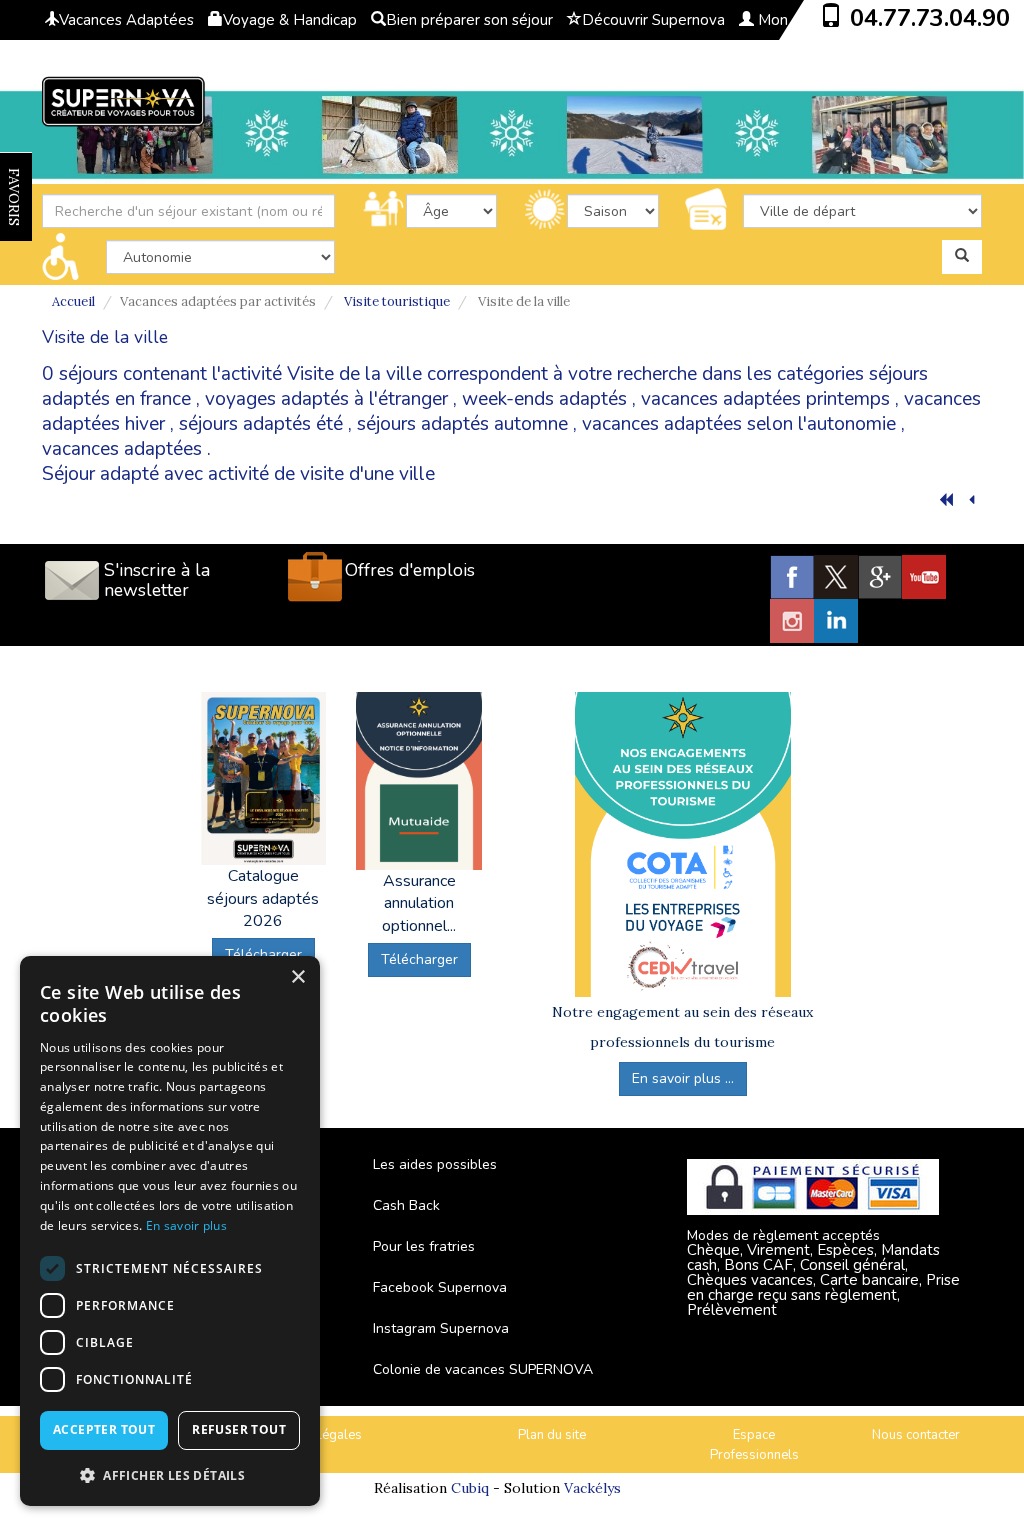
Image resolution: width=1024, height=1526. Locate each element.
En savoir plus (186, 1225)
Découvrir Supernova (653, 20)
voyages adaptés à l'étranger (326, 399)
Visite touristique (397, 301)
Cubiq (470, 1488)
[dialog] (170, 1231)
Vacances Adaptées (126, 20)
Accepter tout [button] (104, 1429)
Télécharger (419, 959)
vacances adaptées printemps (765, 399)
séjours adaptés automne (462, 424)
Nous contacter (916, 1435)
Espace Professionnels (754, 1445)
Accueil (73, 301)
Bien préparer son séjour (469, 20)
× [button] (297, 977)
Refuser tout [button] (239, 1429)
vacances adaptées (122, 449)
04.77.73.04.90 (930, 18)
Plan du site (552, 1435)
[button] (170, 1474)
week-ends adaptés (544, 399)
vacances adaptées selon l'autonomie (739, 424)
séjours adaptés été (261, 424)
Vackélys (592, 1488)
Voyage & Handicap (290, 20)
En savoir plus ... (683, 1078)
